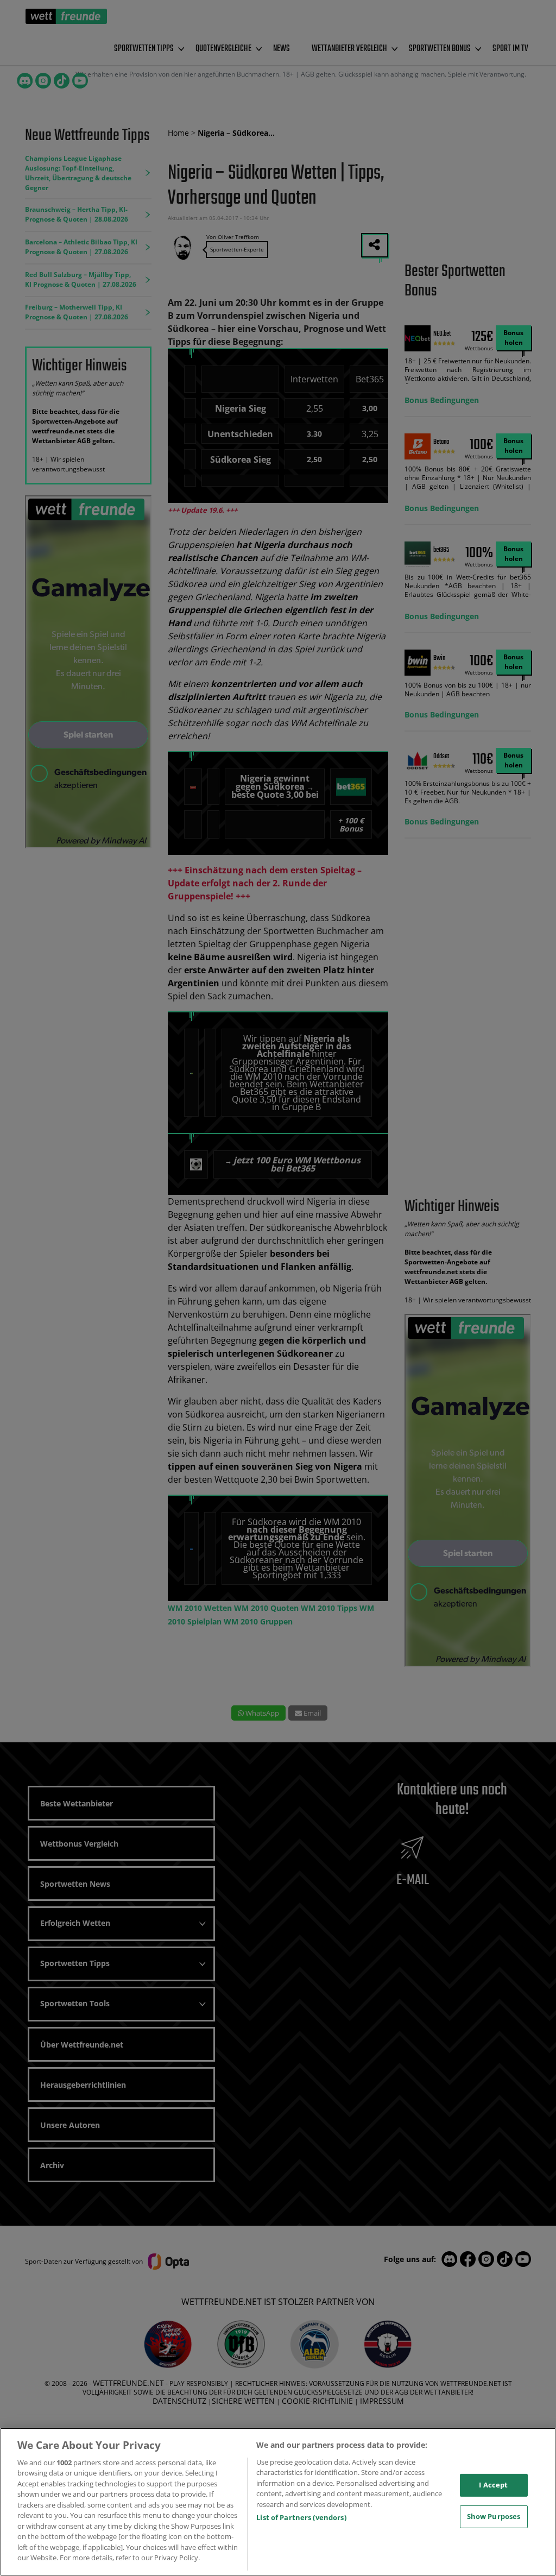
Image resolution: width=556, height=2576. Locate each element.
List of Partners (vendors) (301, 2517)
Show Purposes (494, 2516)
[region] (278, 2502)
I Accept (493, 2485)
